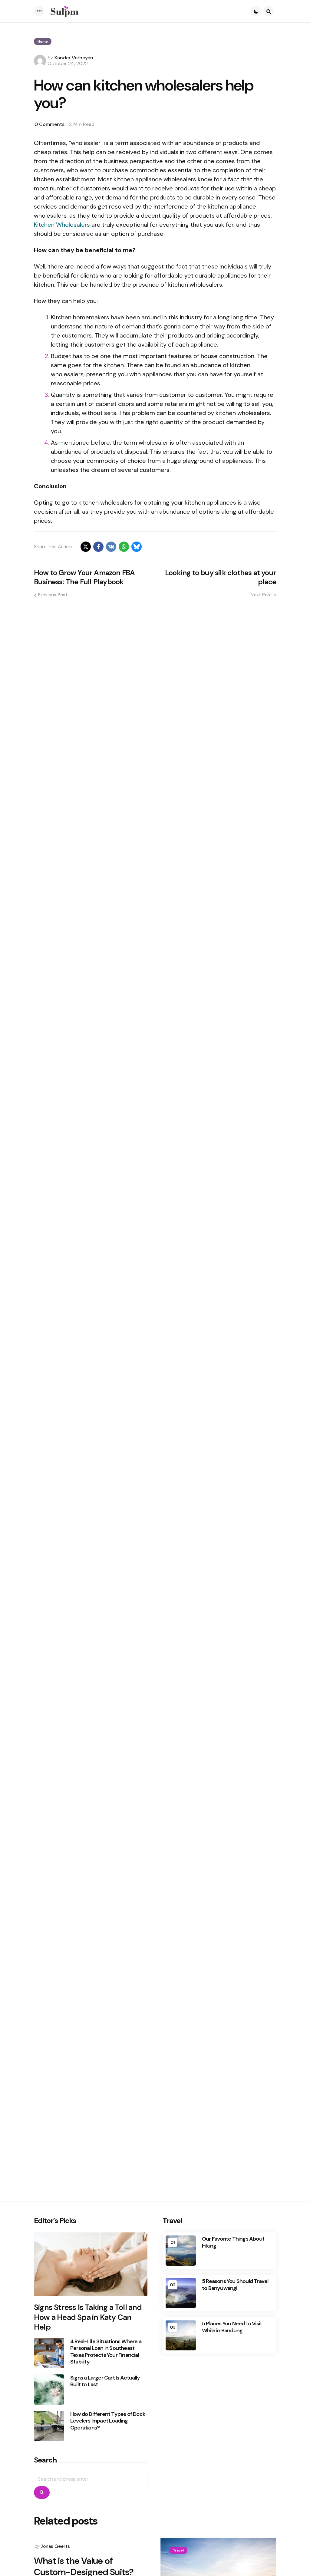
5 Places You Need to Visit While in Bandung (232, 2327)
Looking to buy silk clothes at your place (221, 577)
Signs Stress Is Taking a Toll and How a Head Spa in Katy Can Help (88, 2317)
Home (43, 41)
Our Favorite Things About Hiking (233, 2242)
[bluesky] (137, 547)
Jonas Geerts (55, 2546)
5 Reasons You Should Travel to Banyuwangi (235, 2285)
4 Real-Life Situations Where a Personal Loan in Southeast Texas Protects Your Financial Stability (106, 2352)
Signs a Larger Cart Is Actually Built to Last (105, 2381)
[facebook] (98, 547)
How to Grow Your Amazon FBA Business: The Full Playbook (84, 577)
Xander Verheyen (74, 58)
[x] (86, 547)
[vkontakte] (111, 547)
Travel (178, 2550)
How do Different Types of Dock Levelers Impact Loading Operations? (108, 2421)
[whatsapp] (124, 547)
